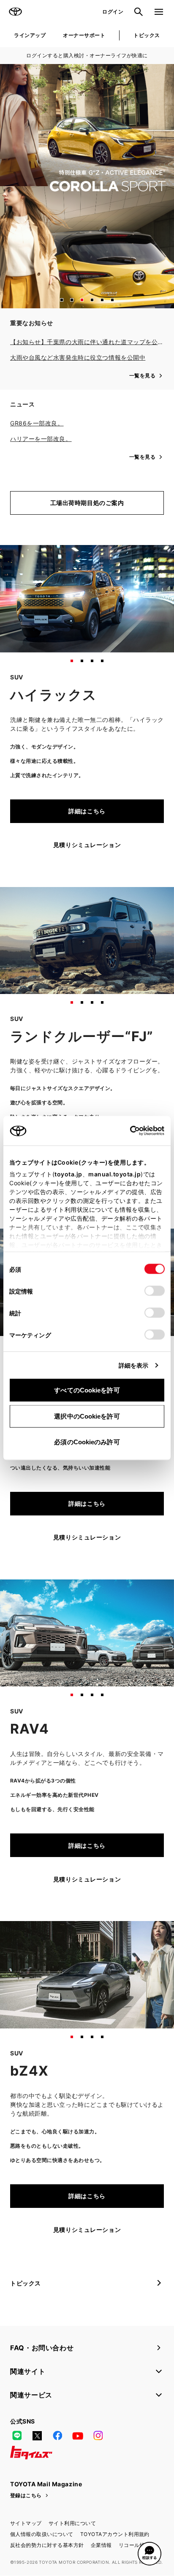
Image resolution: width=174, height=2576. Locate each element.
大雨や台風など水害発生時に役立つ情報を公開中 (78, 357)
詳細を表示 (134, 1365)
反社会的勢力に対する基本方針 (47, 2545)
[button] (62, 300)
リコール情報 (135, 2545)
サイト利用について (72, 2523)
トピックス (147, 35)
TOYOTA (15, 12)
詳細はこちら (87, 811)
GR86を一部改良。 (37, 423)
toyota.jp (68, 1174)
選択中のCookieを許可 (87, 1416)
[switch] (155, 1291)
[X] (37, 2436)
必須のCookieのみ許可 (87, 1442)
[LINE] (17, 2436)
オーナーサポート (84, 35)
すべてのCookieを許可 (87, 1390)
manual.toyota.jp (114, 1174)
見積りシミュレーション (87, 845)
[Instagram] (98, 2436)
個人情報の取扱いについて (42, 2534)
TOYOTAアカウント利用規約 (115, 2534)
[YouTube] (78, 2436)
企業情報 (101, 2545)
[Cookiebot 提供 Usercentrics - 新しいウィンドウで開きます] (127, 1131)
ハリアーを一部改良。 (41, 439)
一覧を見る (142, 375)
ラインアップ (30, 35)
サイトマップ (26, 2523)
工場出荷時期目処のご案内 (87, 503)
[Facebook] (57, 2436)
